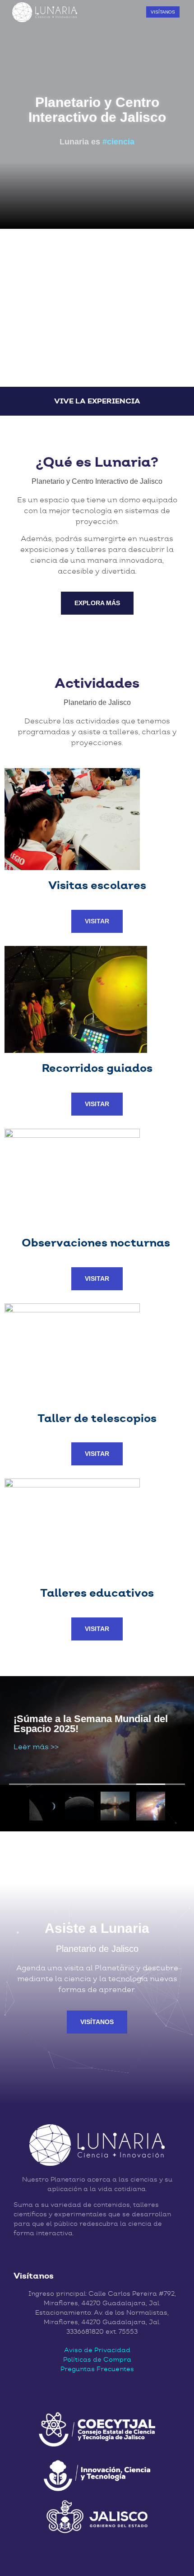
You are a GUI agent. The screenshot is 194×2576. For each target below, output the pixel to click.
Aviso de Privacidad (97, 2350)
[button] (130, 12)
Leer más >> (36, 1746)
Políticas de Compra (97, 2359)
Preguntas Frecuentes (97, 2369)
